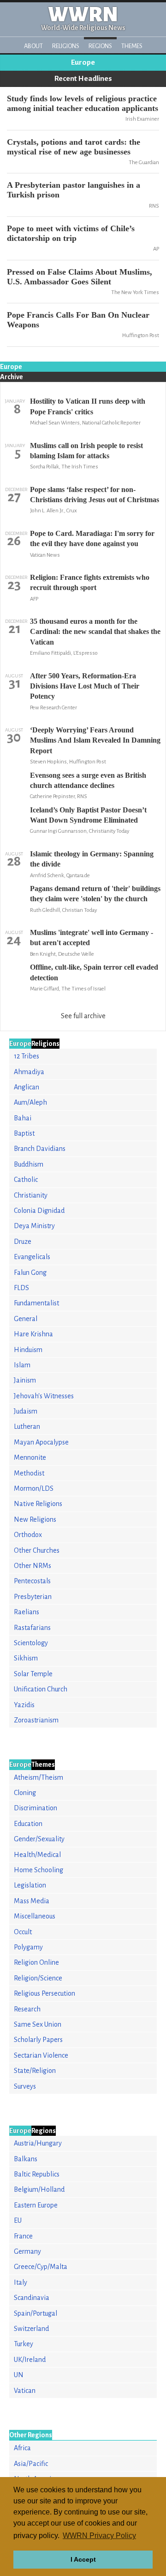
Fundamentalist (36, 1303)
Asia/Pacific (31, 2464)
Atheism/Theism (39, 1777)
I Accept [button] (83, 2559)
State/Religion (35, 2071)
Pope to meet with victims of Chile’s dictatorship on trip (71, 233)
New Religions (35, 1519)
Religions (66, 46)
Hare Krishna (33, 1334)
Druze (23, 1242)
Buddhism (29, 1164)
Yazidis (24, 1705)
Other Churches (37, 1550)
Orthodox (28, 1535)
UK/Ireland (30, 2360)
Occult (23, 1932)
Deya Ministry (34, 1226)
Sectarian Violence (41, 2055)
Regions (100, 46)
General (26, 1319)
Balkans (26, 2159)
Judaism (26, 1411)
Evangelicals (32, 1257)
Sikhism (26, 1658)
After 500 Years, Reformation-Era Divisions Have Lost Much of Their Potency (85, 686)
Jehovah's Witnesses (44, 1396)
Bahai (23, 1118)
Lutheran (27, 1426)
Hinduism (28, 1350)
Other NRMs (33, 1566)
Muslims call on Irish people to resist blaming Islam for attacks (86, 451)
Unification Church (41, 1689)
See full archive (83, 1016)
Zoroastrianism (36, 1720)
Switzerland (31, 2329)
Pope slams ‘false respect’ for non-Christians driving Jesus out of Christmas (95, 495)
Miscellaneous (35, 1916)
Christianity (31, 1195)
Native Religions (38, 1504)
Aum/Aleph (30, 1102)
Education (28, 1824)
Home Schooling (39, 1870)
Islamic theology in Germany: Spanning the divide (92, 859)
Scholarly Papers (38, 2040)
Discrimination (36, 1808)
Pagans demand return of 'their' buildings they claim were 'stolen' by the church (95, 894)
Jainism (25, 1380)
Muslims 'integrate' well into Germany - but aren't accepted (92, 938)
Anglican (27, 1087)
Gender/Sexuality (39, 1839)
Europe (83, 62)
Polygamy (28, 1947)
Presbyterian (33, 1597)
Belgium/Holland (39, 2189)
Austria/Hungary (38, 2143)
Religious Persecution (44, 1993)
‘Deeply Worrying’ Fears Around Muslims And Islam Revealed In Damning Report (95, 740)
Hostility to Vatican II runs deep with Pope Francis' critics (88, 406)
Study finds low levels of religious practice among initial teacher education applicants (83, 103)
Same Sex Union (38, 2024)
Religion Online (36, 1962)
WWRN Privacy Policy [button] (99, 2536)
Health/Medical (37, 1855)
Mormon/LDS (34, 1488)
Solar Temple (33, 1674)
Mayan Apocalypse (41, 1442)
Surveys (25, 2086)
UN (19, 2375)
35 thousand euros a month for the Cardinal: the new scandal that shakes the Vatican (95, 632)
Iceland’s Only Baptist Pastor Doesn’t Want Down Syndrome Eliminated (88, 815)
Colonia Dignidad (39, 1211)
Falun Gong (30, 1273)
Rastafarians (32, 1628)
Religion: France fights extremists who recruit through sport (90, 582)
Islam (22, 1365)
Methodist (29, 1473)
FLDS (21, 1288)
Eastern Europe (36, 2205)
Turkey (24, 2344)
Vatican (25, 2391)
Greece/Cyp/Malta (41, 2267)
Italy (21, 2282)
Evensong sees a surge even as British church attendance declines (88, 780)
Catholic (26, 1180)
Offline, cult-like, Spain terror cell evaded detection (94, 972)
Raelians (27, 1612)
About (33, 46)
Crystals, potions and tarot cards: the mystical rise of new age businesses (74, 147)
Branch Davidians (40, 1149)
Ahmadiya (29, 1072)
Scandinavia (32, 2298)
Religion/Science (38, 1978)
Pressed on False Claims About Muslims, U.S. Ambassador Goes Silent (80, 277)
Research (27, 2009)
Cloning (25, 1793)
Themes (132, 46)
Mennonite (30, 1457)
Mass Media (32, 1901)
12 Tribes (27, 1056)
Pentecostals (32, 1581)
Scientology (31, 1643)
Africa (22, 2448)
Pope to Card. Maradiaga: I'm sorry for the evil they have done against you (92, 538)
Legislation (30, 1885)
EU (18, 2220)
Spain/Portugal (36, 2313)
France (23, 2236)
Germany (27, 2251)
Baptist (24, 1133)
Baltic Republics (37, 2174)
